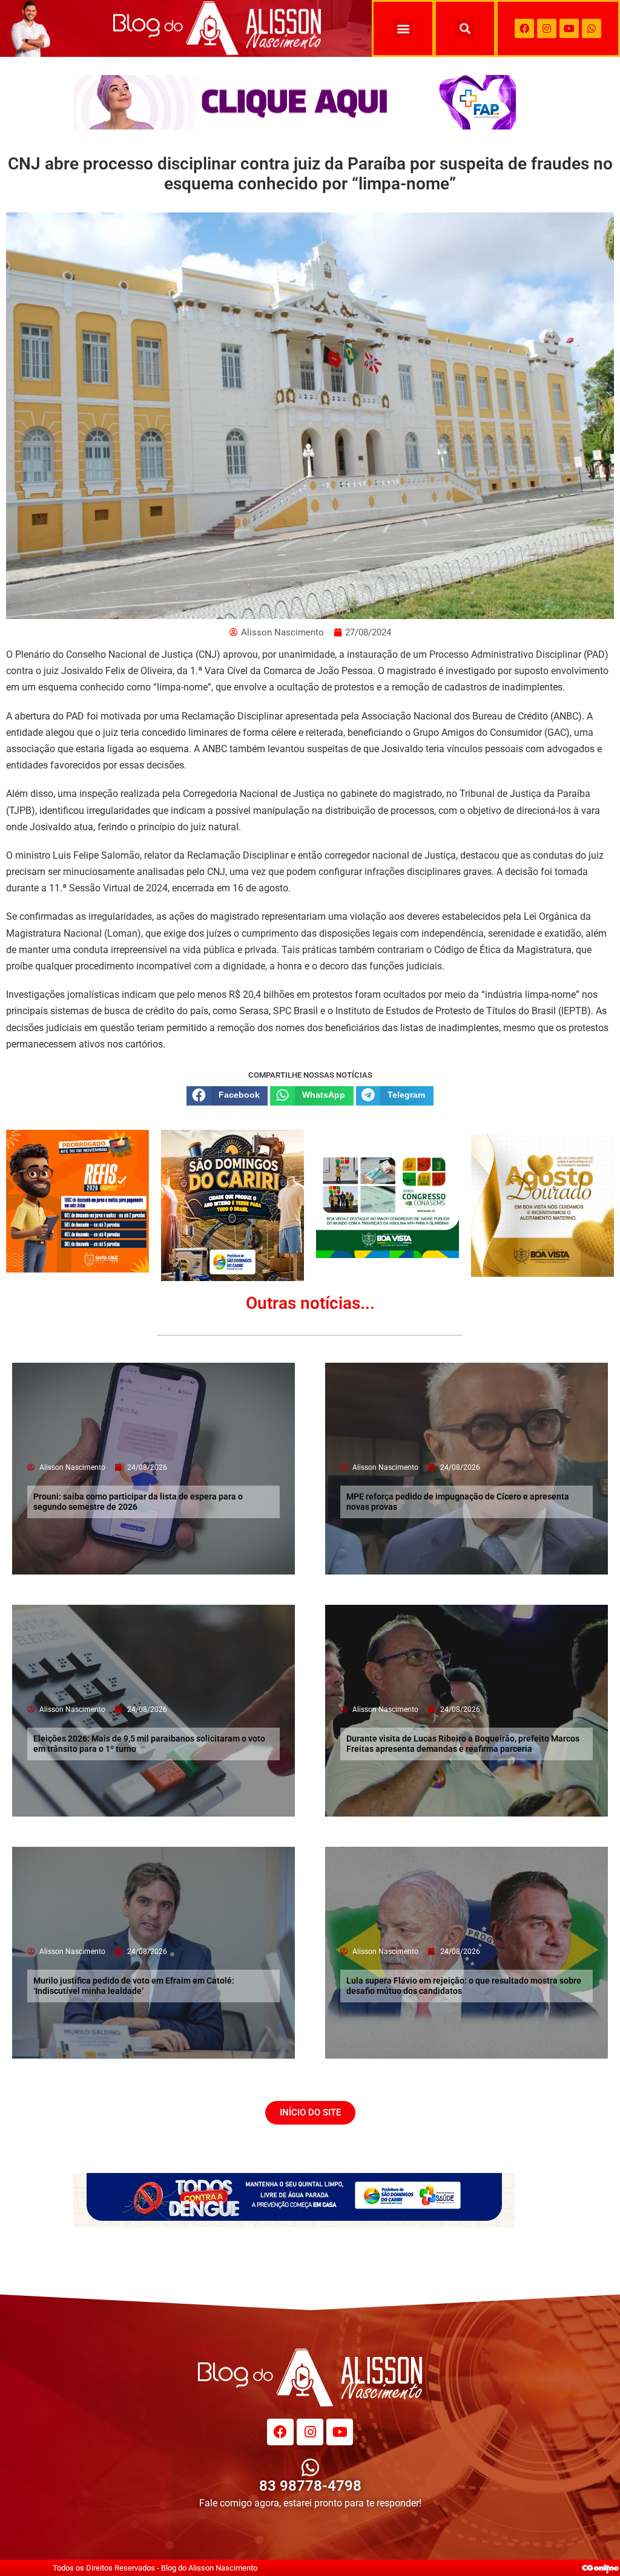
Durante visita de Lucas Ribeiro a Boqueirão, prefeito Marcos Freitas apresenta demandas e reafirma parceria (463, 1744)
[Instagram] (547, 28)
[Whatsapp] (592, 28)
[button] (403, 28)
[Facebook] (524, 28)
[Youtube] (569, 28)
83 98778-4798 (310, 2486)
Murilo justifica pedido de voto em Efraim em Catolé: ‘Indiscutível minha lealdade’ (134, 1986)
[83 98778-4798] (310, 2467)
